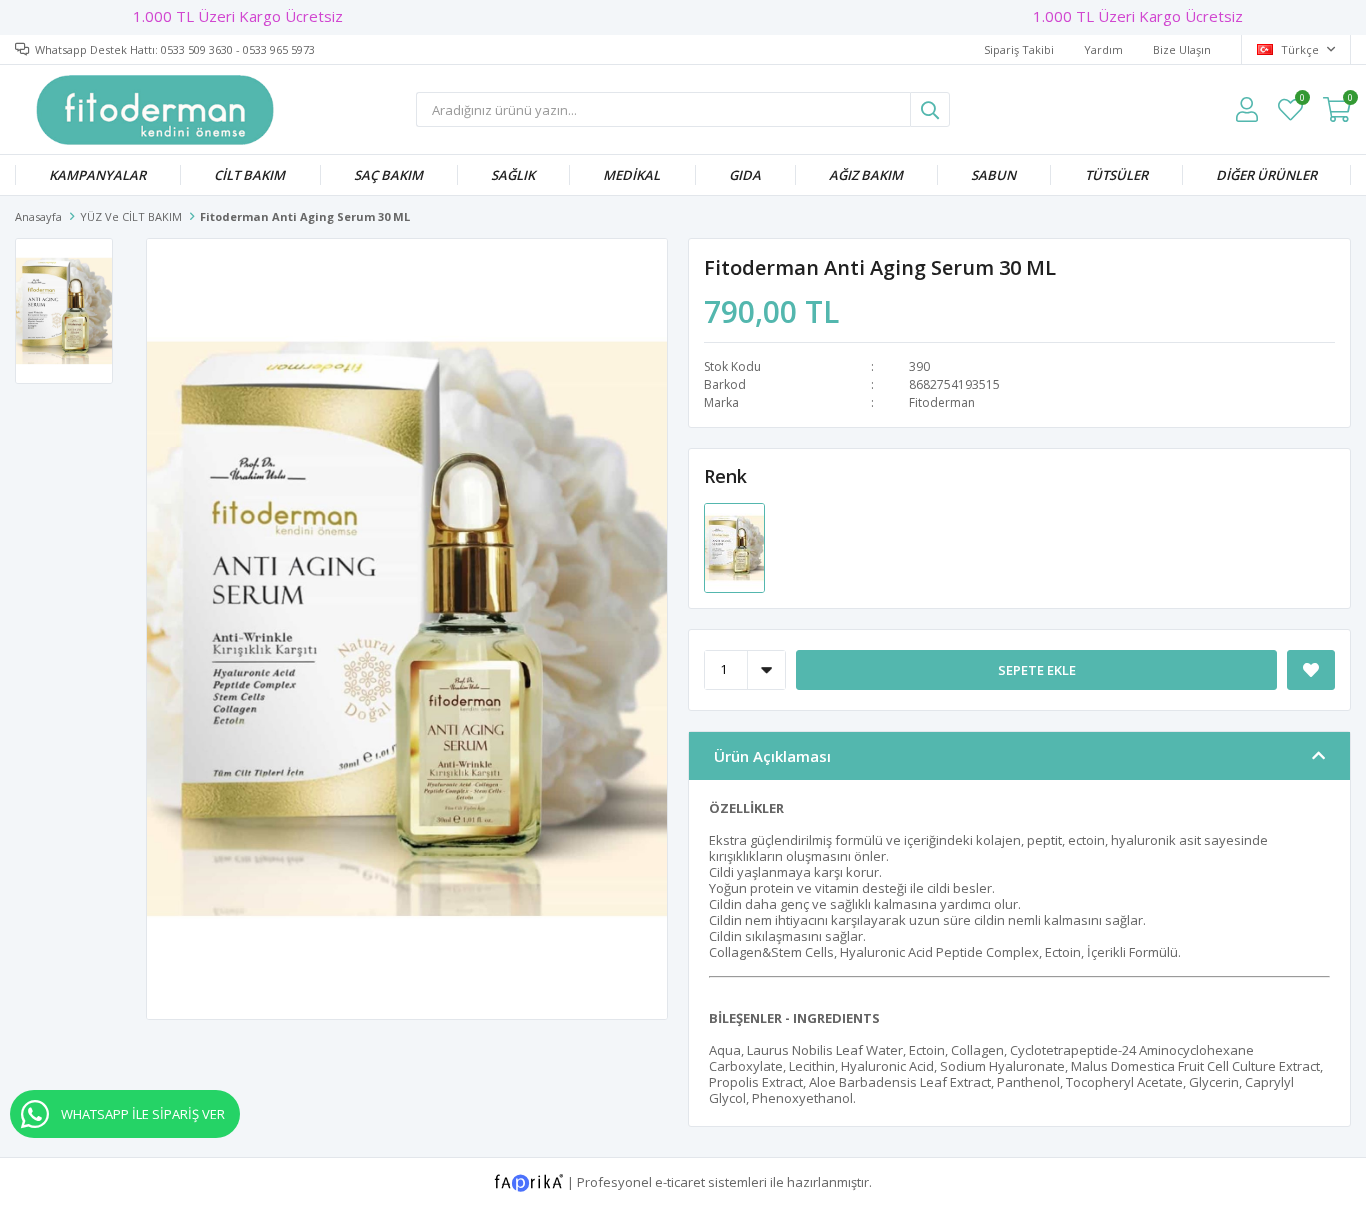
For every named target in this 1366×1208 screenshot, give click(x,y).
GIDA (745, 175)
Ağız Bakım (866, 175)
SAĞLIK (513, 175)
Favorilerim (1301, 100)
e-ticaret (680, 1181)
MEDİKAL (631, 175)
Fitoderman (942, 402)
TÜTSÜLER (1116, 175)
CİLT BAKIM (249, 175)
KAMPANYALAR (97, 175)
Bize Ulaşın (1182, 49)
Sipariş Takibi (1019, 49)
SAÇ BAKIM (388, 175)
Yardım (1103, 49)
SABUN (993, 175)
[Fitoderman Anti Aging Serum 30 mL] (734, 546)
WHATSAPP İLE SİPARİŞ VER (143, 1114)
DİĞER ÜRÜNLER (1266, 175)
